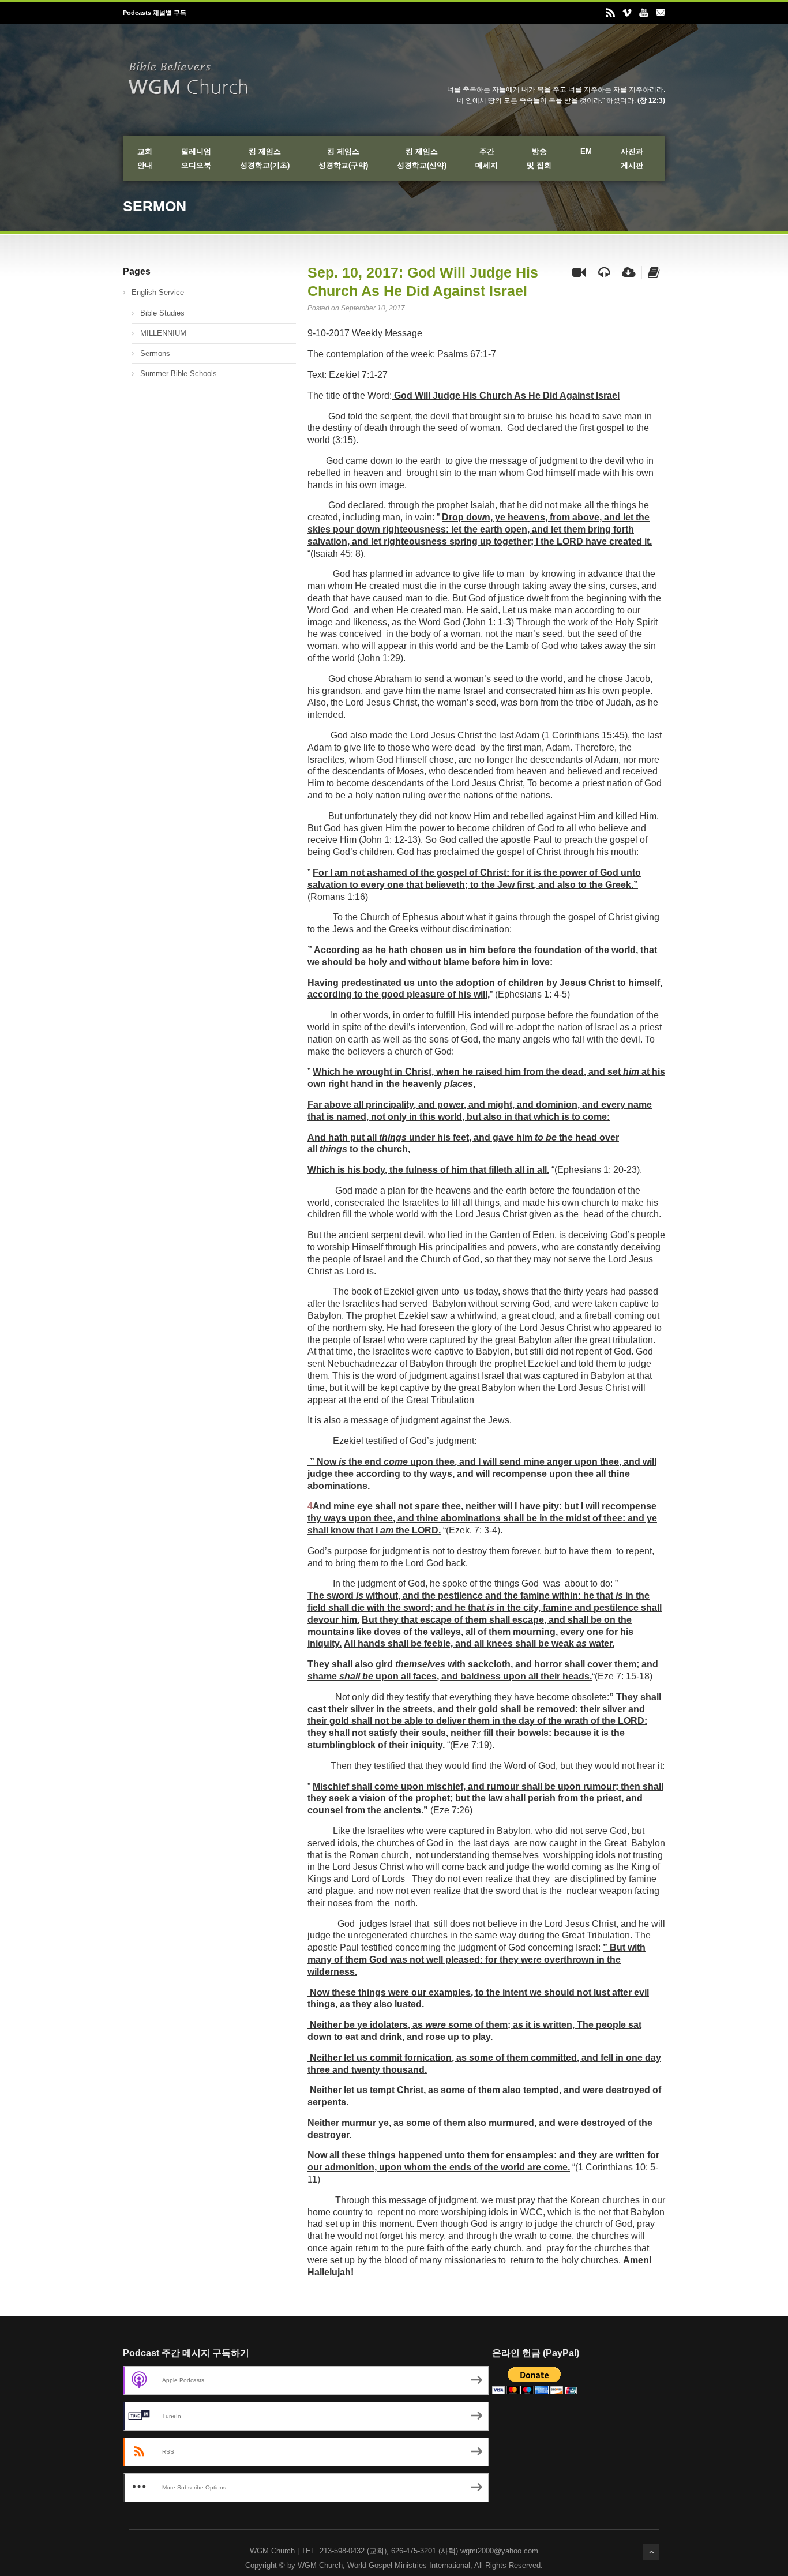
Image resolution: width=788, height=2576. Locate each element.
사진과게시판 (632, 158)
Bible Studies (162, 313)
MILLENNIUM (163, 333)
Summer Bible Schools (179, 374)
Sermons (155, 353)
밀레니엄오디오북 (196, 158)
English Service (158, 292)
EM (586, 151)
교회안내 (145, 158)
